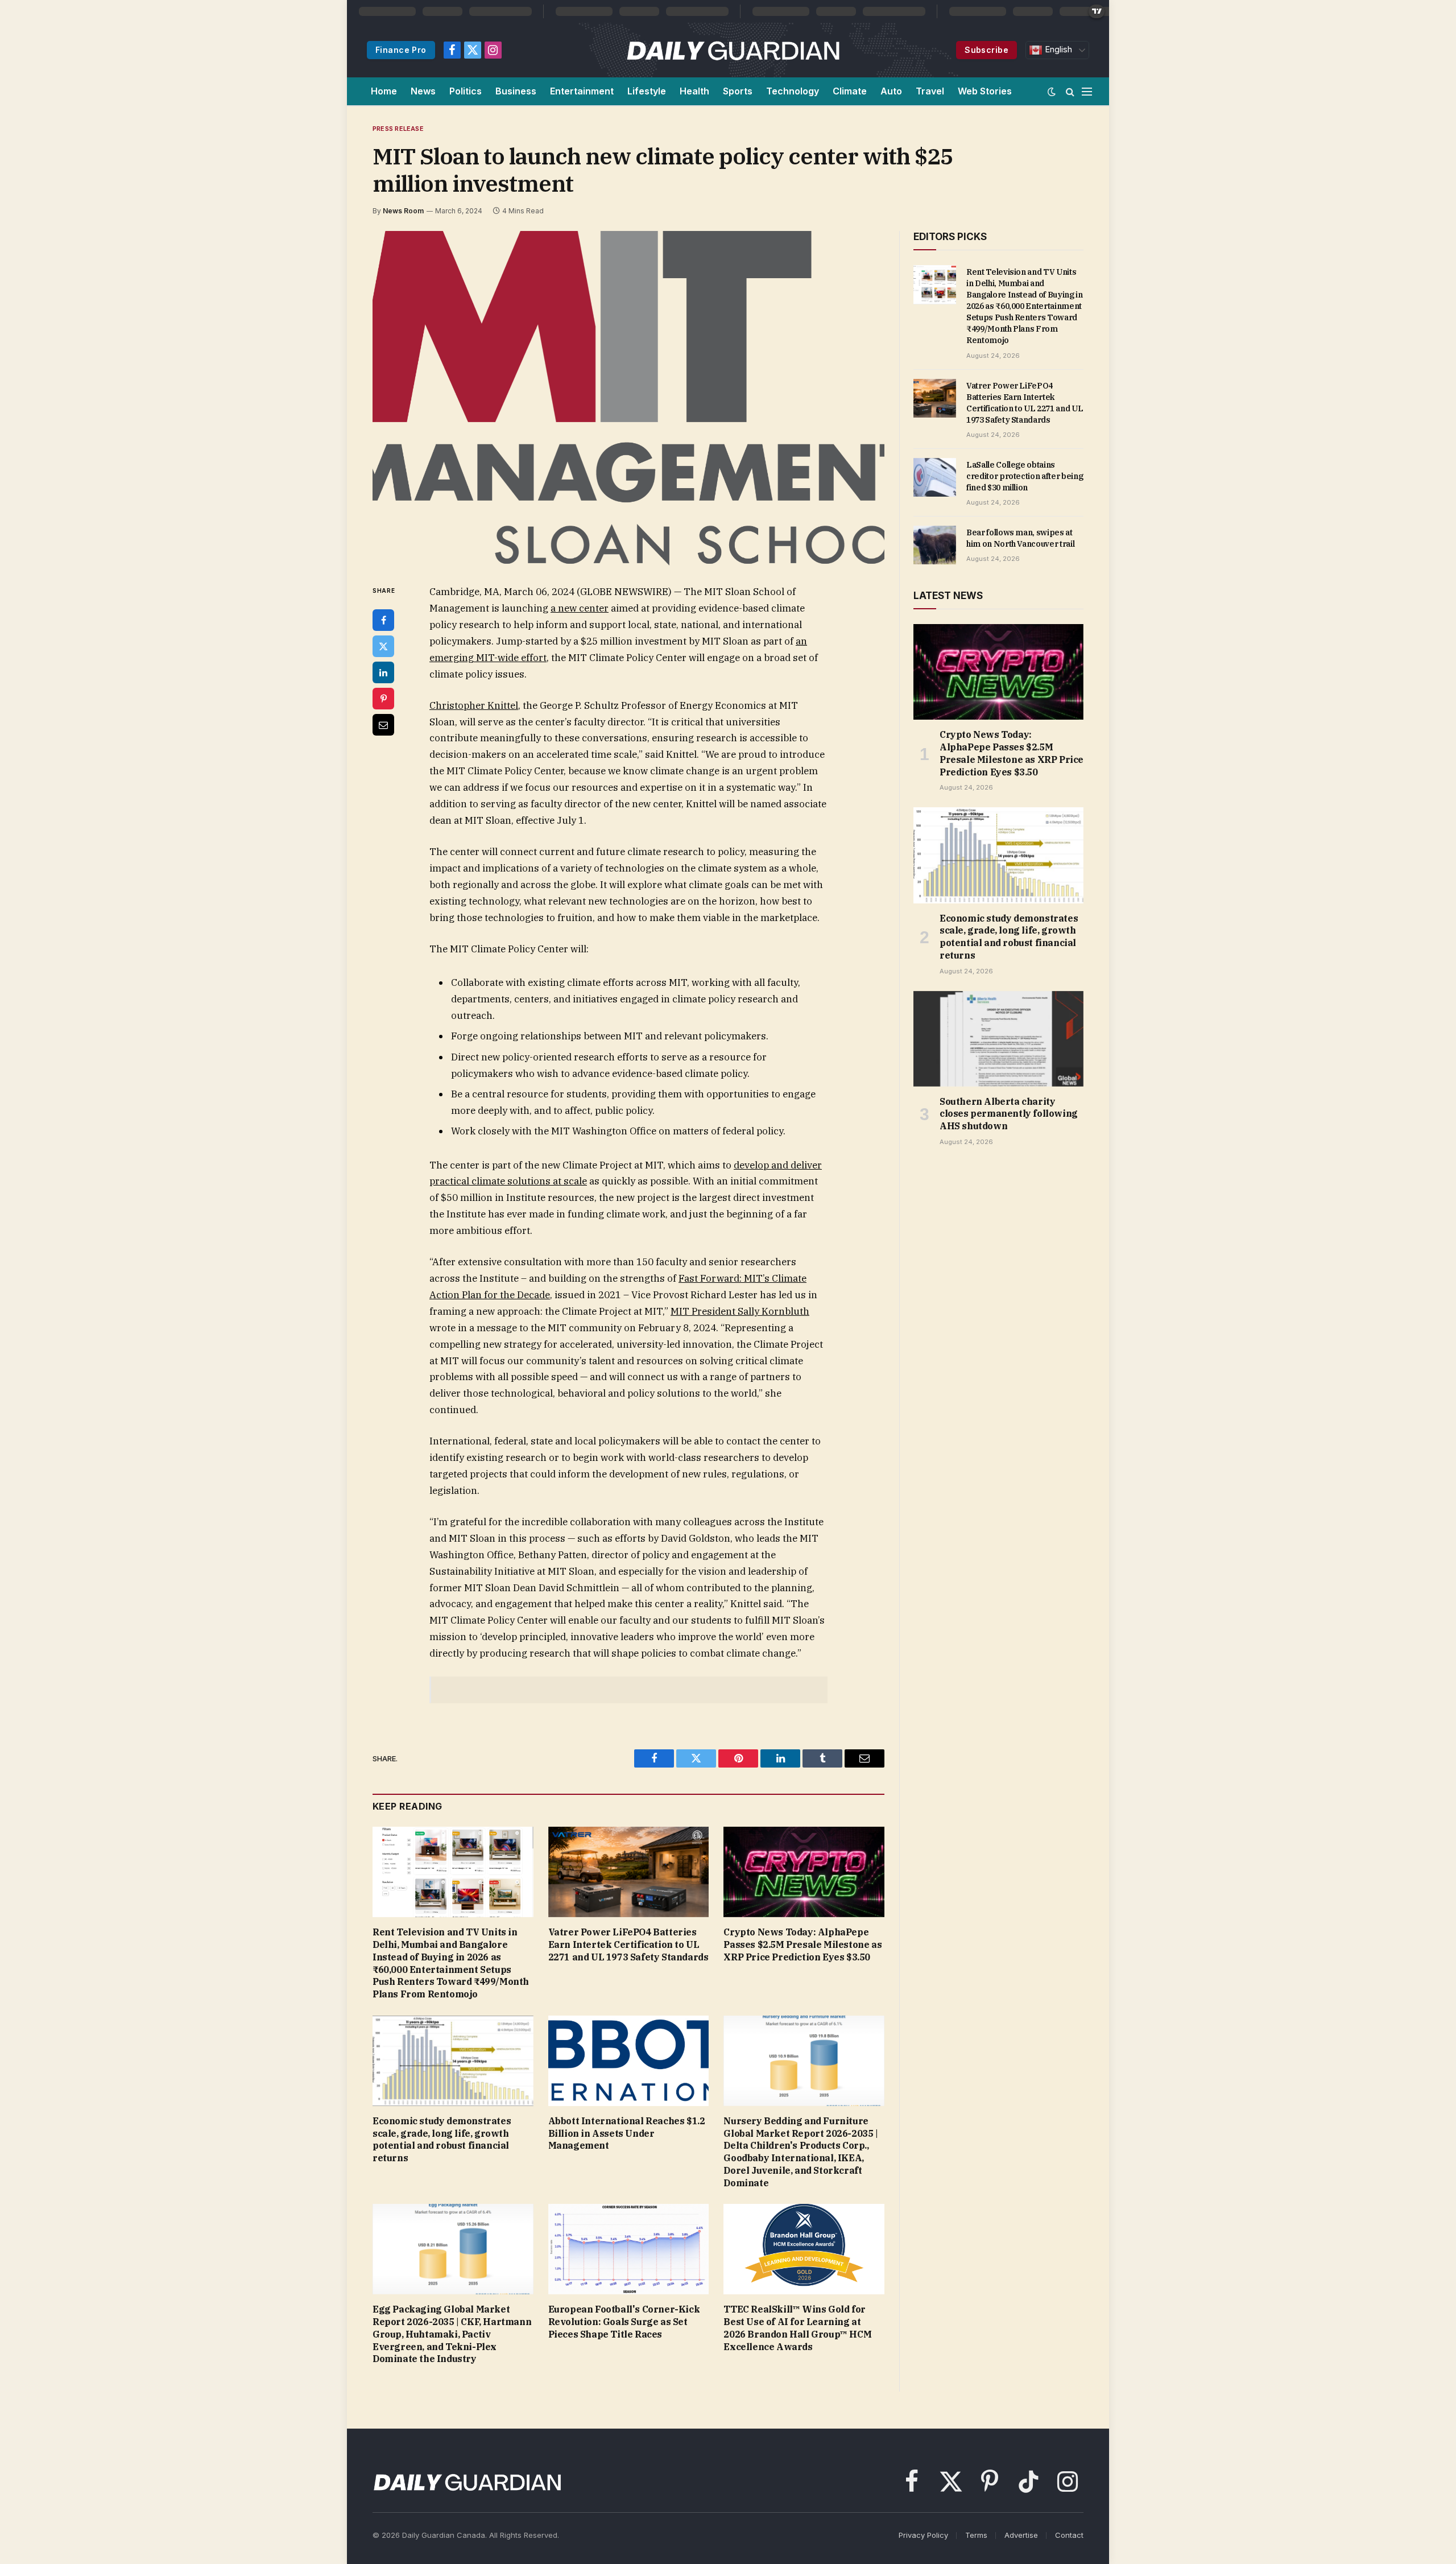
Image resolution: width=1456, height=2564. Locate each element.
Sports (738, 91)
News (423, 91)
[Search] (1070, 91)
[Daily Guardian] (733, 50)
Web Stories (985, 91)
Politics (466, 91)
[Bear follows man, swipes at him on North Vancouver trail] (935, 545)
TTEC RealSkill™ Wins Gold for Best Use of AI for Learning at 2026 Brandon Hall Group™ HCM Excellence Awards (797, 2328)
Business (516, 91)
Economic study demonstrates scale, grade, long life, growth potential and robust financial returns (442, 2139)
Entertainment (582, 91)
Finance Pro (401, 50)
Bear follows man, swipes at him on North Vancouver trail (1020, 538)
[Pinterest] (383, 699)
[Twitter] (383, 646)
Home (384, 91)
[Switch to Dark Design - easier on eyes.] (1052, 92)
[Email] (383, 725)
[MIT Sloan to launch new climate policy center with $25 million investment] (628, 398)
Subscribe (986, 50)
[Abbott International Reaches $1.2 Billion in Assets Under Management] (629, 2061)
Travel (930, 91)
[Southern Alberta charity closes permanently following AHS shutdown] (998, 1039)
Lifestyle (647, 91)
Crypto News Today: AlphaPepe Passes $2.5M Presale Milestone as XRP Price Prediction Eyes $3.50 (803, 1944)
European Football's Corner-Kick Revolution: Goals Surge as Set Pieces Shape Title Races (624, 2322)
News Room (403, 211)
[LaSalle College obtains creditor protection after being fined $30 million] (935, 477)
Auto (891, 91)
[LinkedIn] (383, 672)
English (1057, 49)
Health (694, 91)
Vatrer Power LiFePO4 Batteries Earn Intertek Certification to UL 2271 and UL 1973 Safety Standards (628, 1944)
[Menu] (1087, 91)
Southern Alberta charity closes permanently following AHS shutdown (1009, 1114)
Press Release (398, 129)
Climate (850, 91)
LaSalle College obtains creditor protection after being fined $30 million (1025, 476)
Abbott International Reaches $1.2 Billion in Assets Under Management (627, 2133)
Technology (793, 91)
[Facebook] (383, 620)
